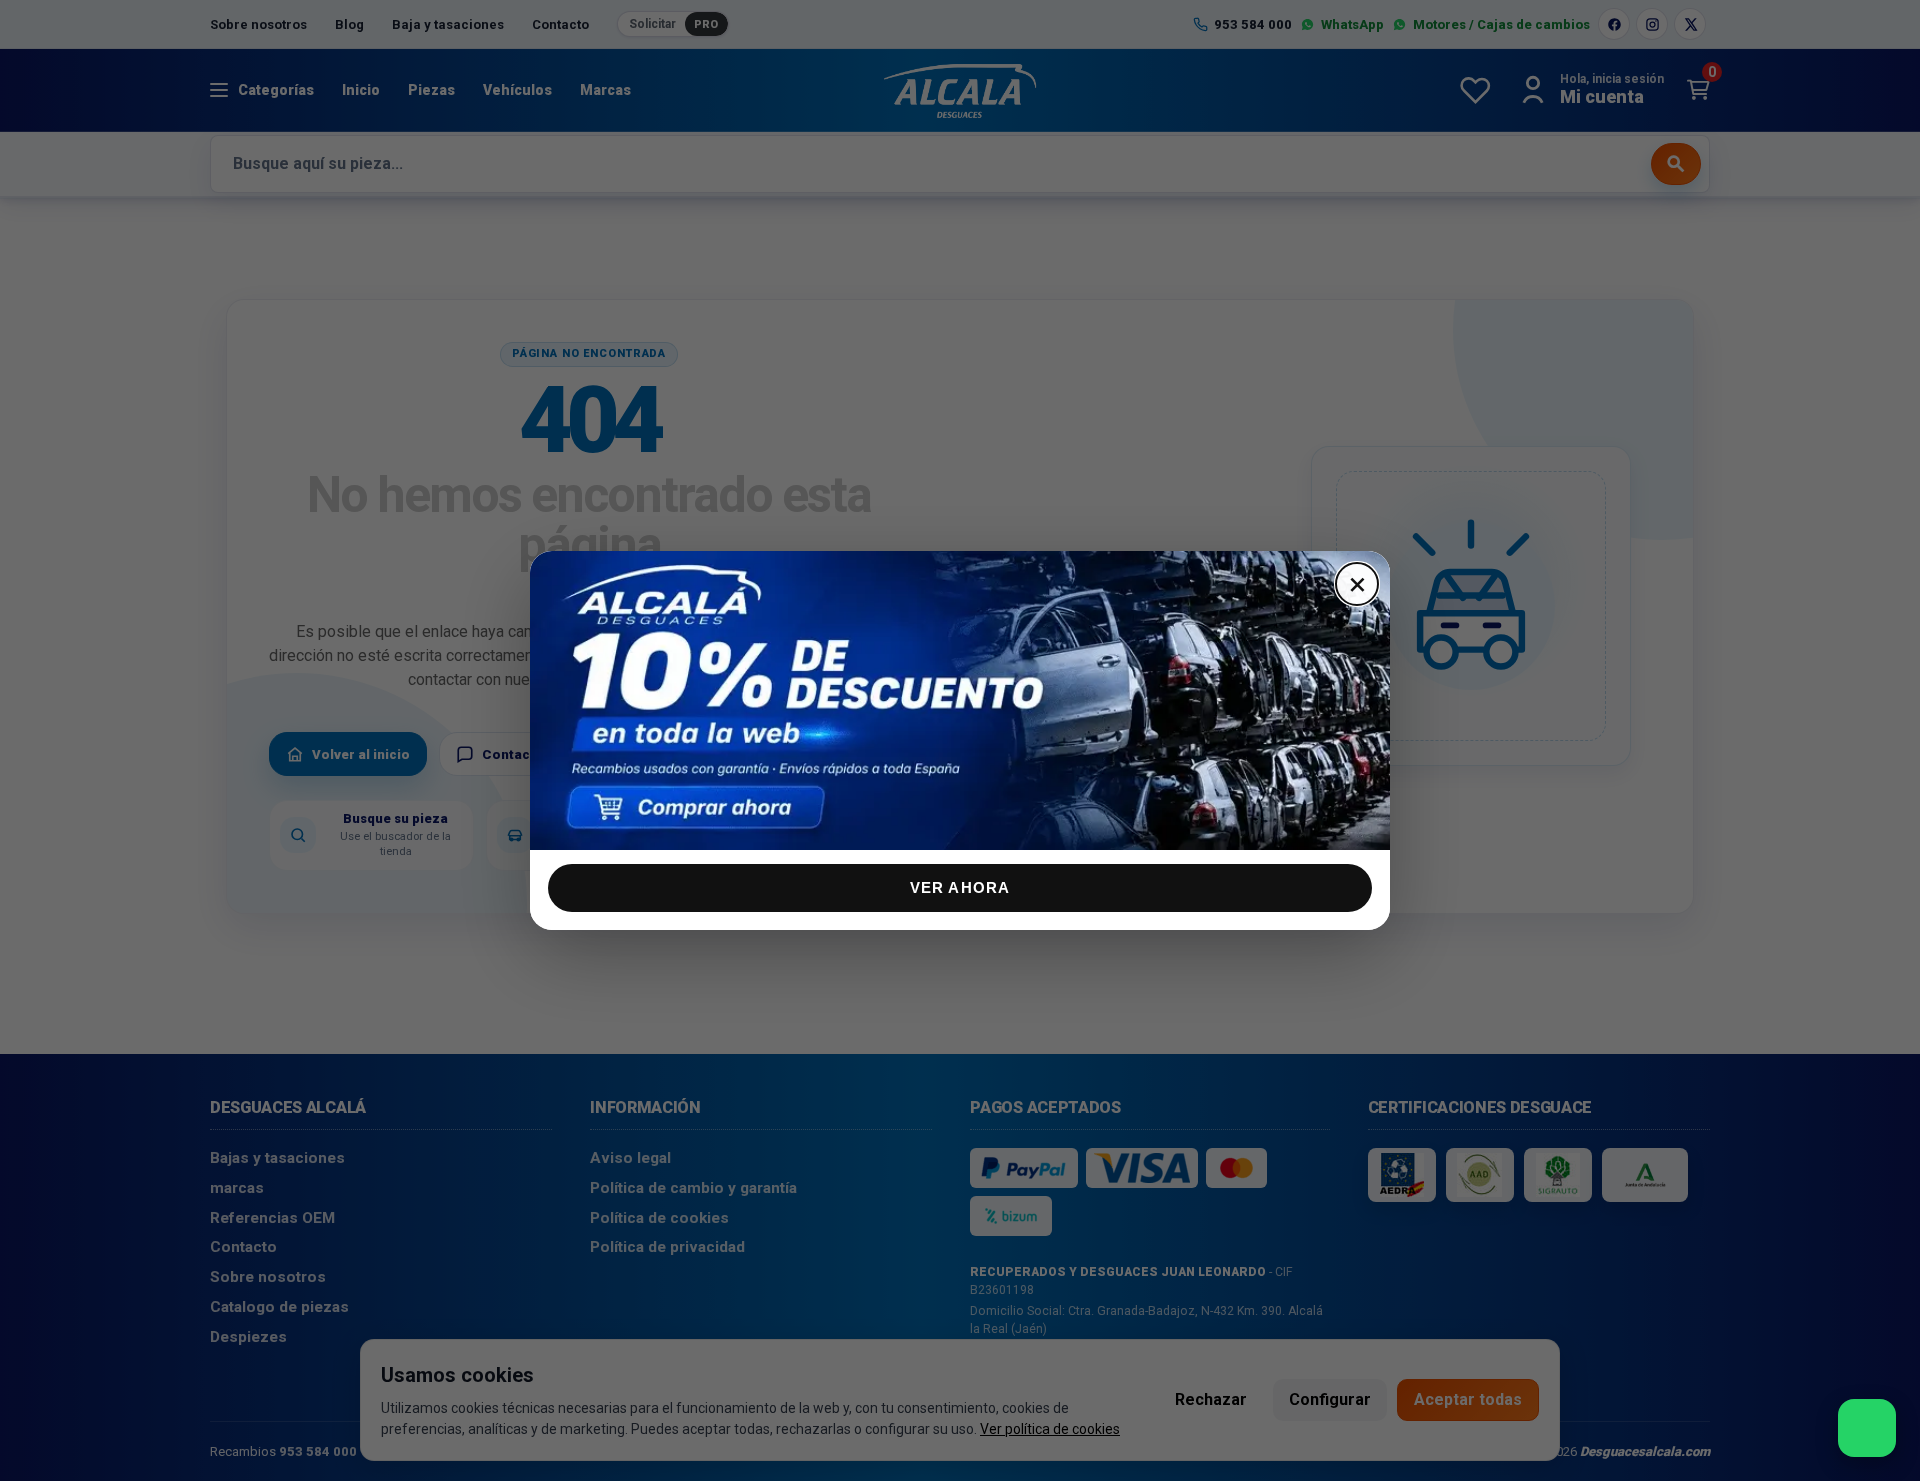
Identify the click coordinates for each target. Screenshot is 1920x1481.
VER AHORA (960, 887)
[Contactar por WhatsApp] (1867, 1428)
